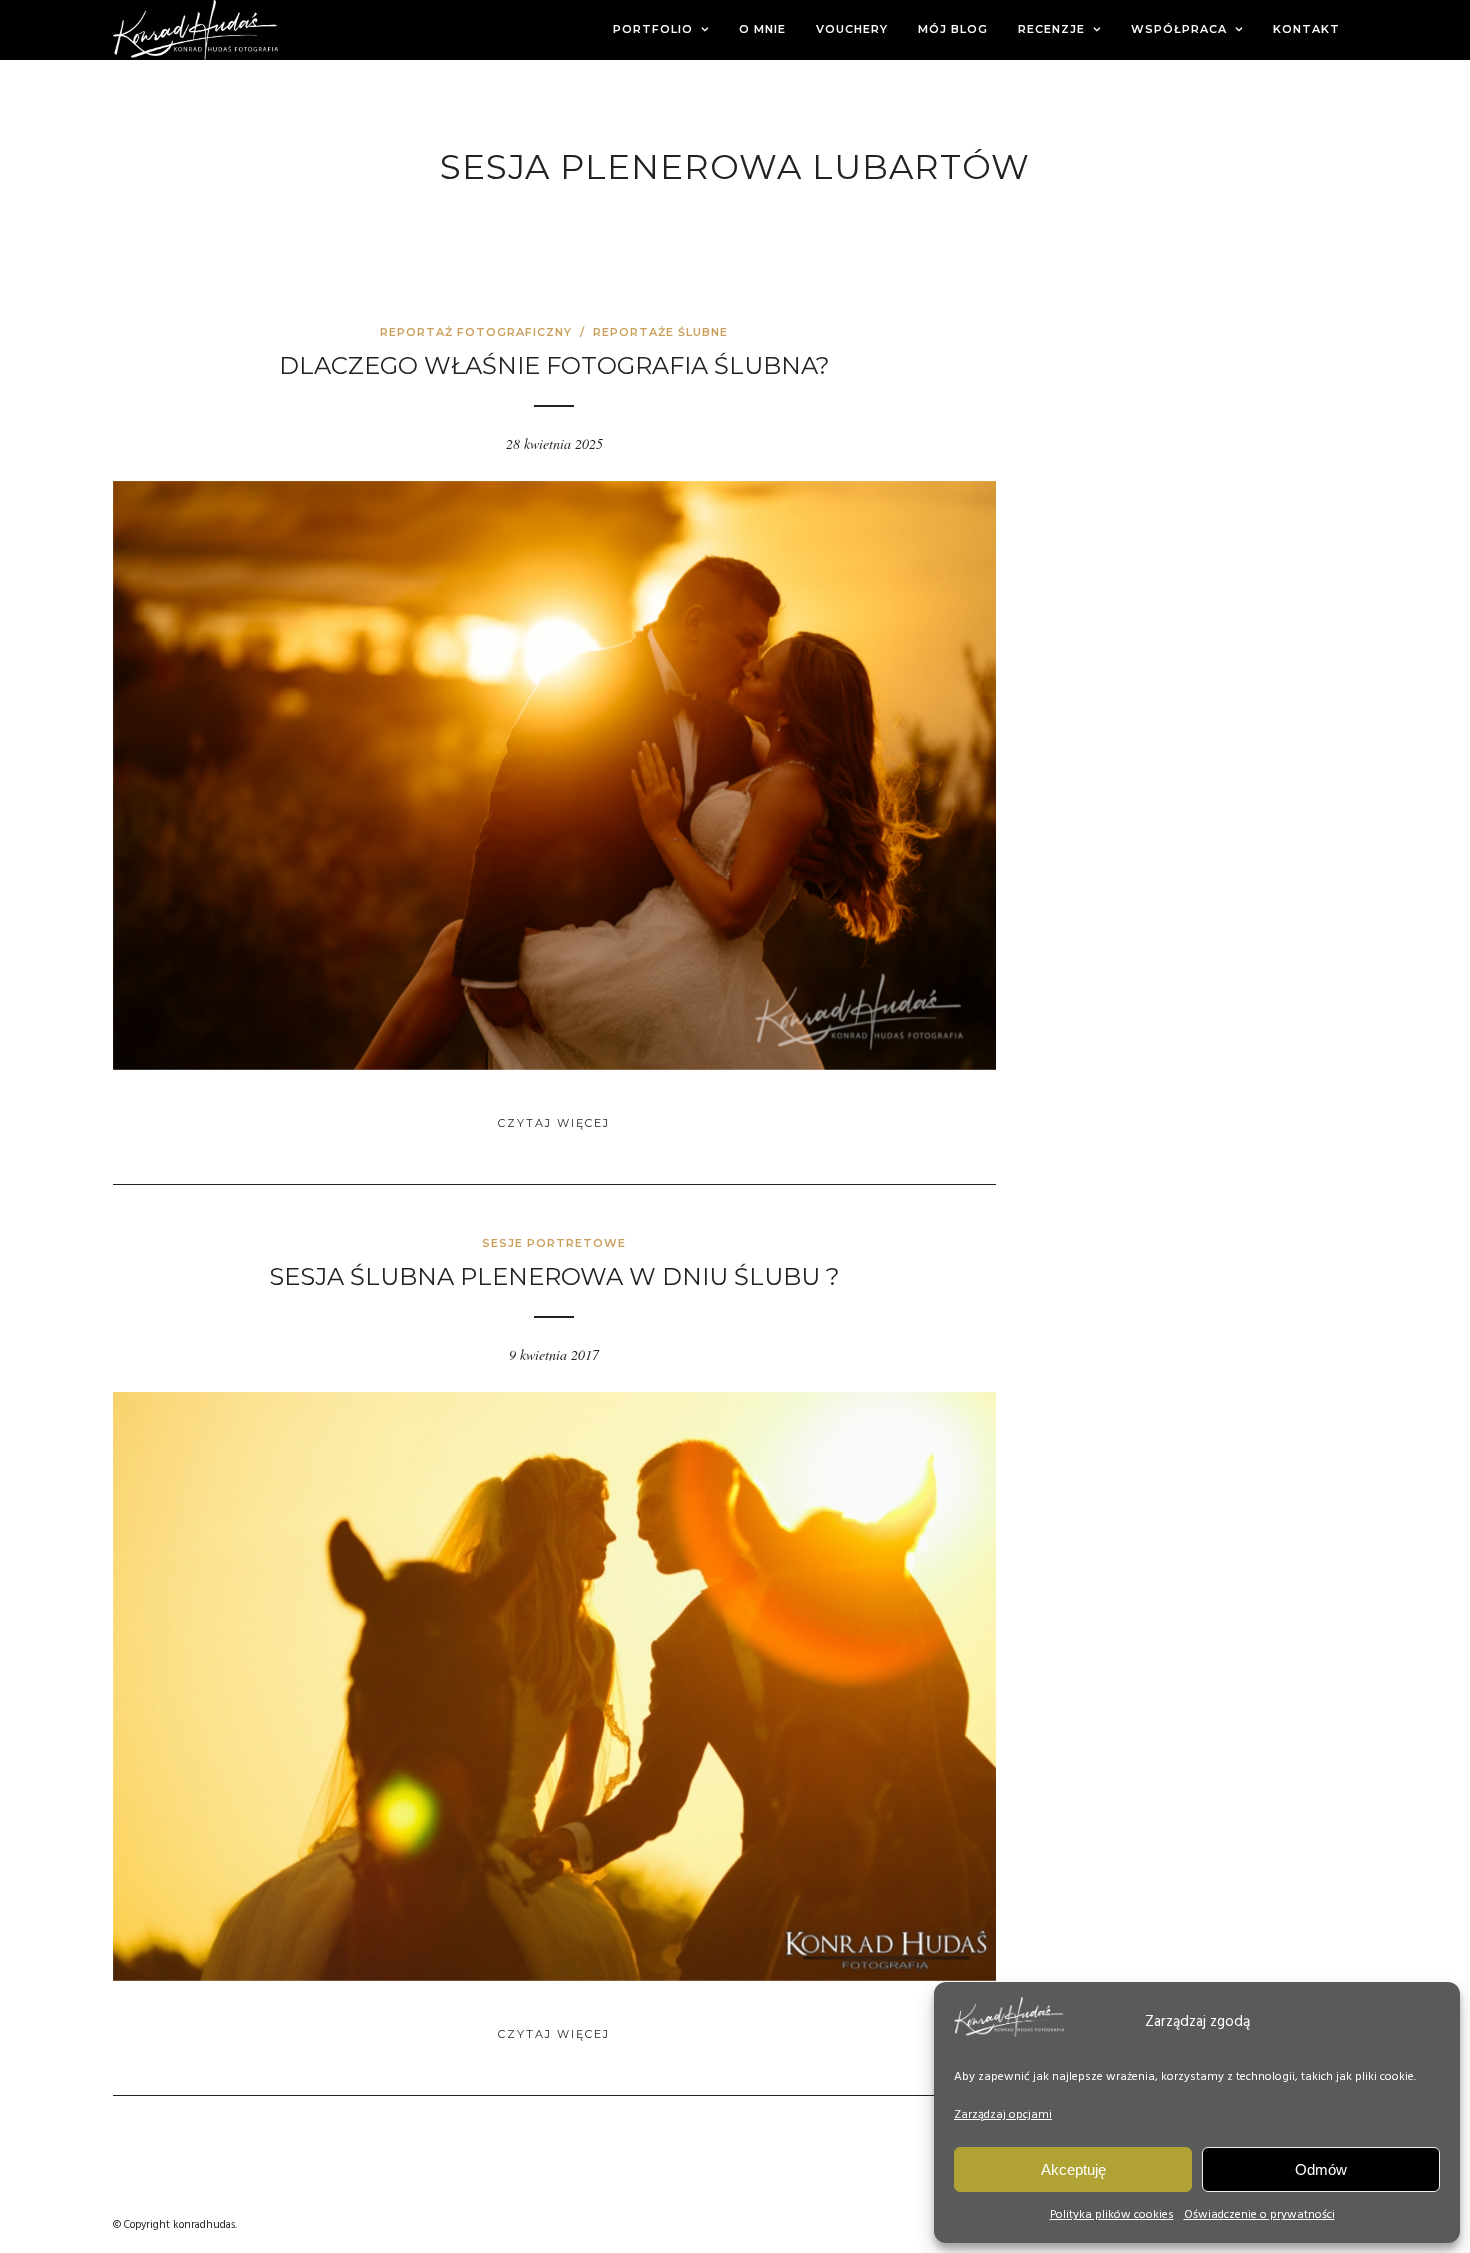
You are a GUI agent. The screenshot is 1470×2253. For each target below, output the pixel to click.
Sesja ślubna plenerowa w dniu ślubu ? (554, 1276)
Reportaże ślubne (660, 332)
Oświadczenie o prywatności (1259, 2215)
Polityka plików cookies (1112, 2215)
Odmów (1321, 2169)
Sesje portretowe (554, 1243)
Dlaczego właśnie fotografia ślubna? (554, 365)
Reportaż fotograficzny (476, 332)
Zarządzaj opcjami (1003, 2115)
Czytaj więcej (554, 1123)
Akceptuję (1073, 2169)
